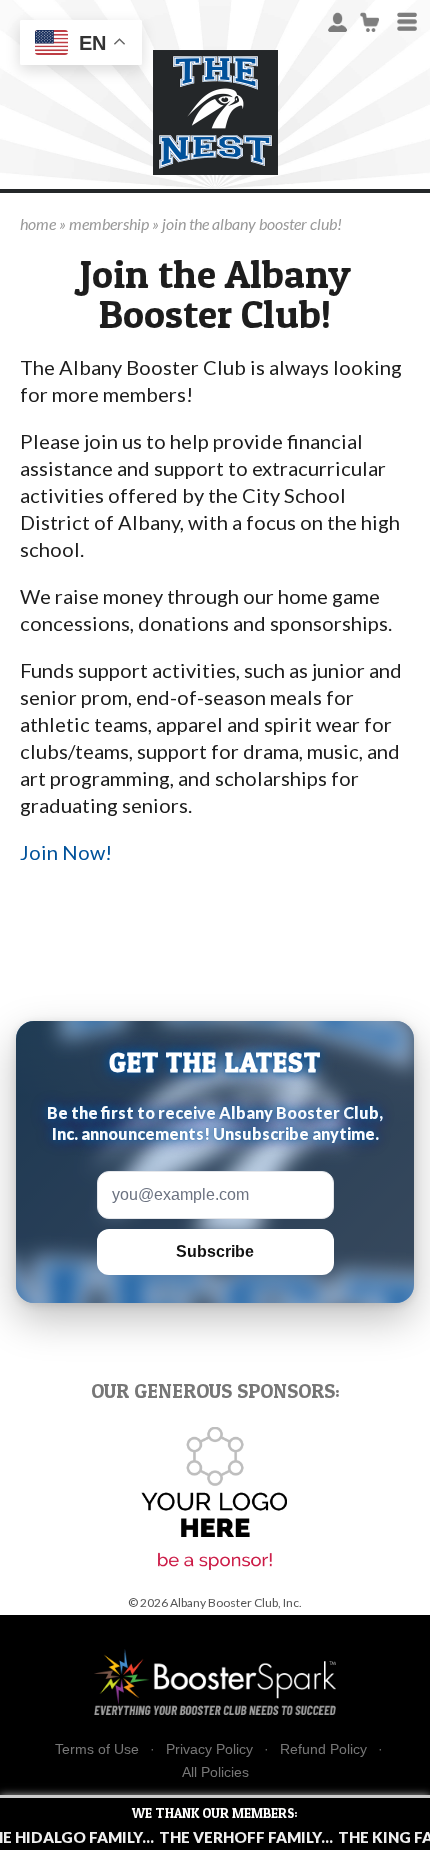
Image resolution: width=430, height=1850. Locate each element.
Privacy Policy (209, 1749)
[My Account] (337, 20)
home (38, 223)
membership (109, 223)
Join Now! (66, 852)
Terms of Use (97, 1749)
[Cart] (370, 20)
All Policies (215, 1772)
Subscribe (215, 1251)
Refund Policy (323, 1749)
